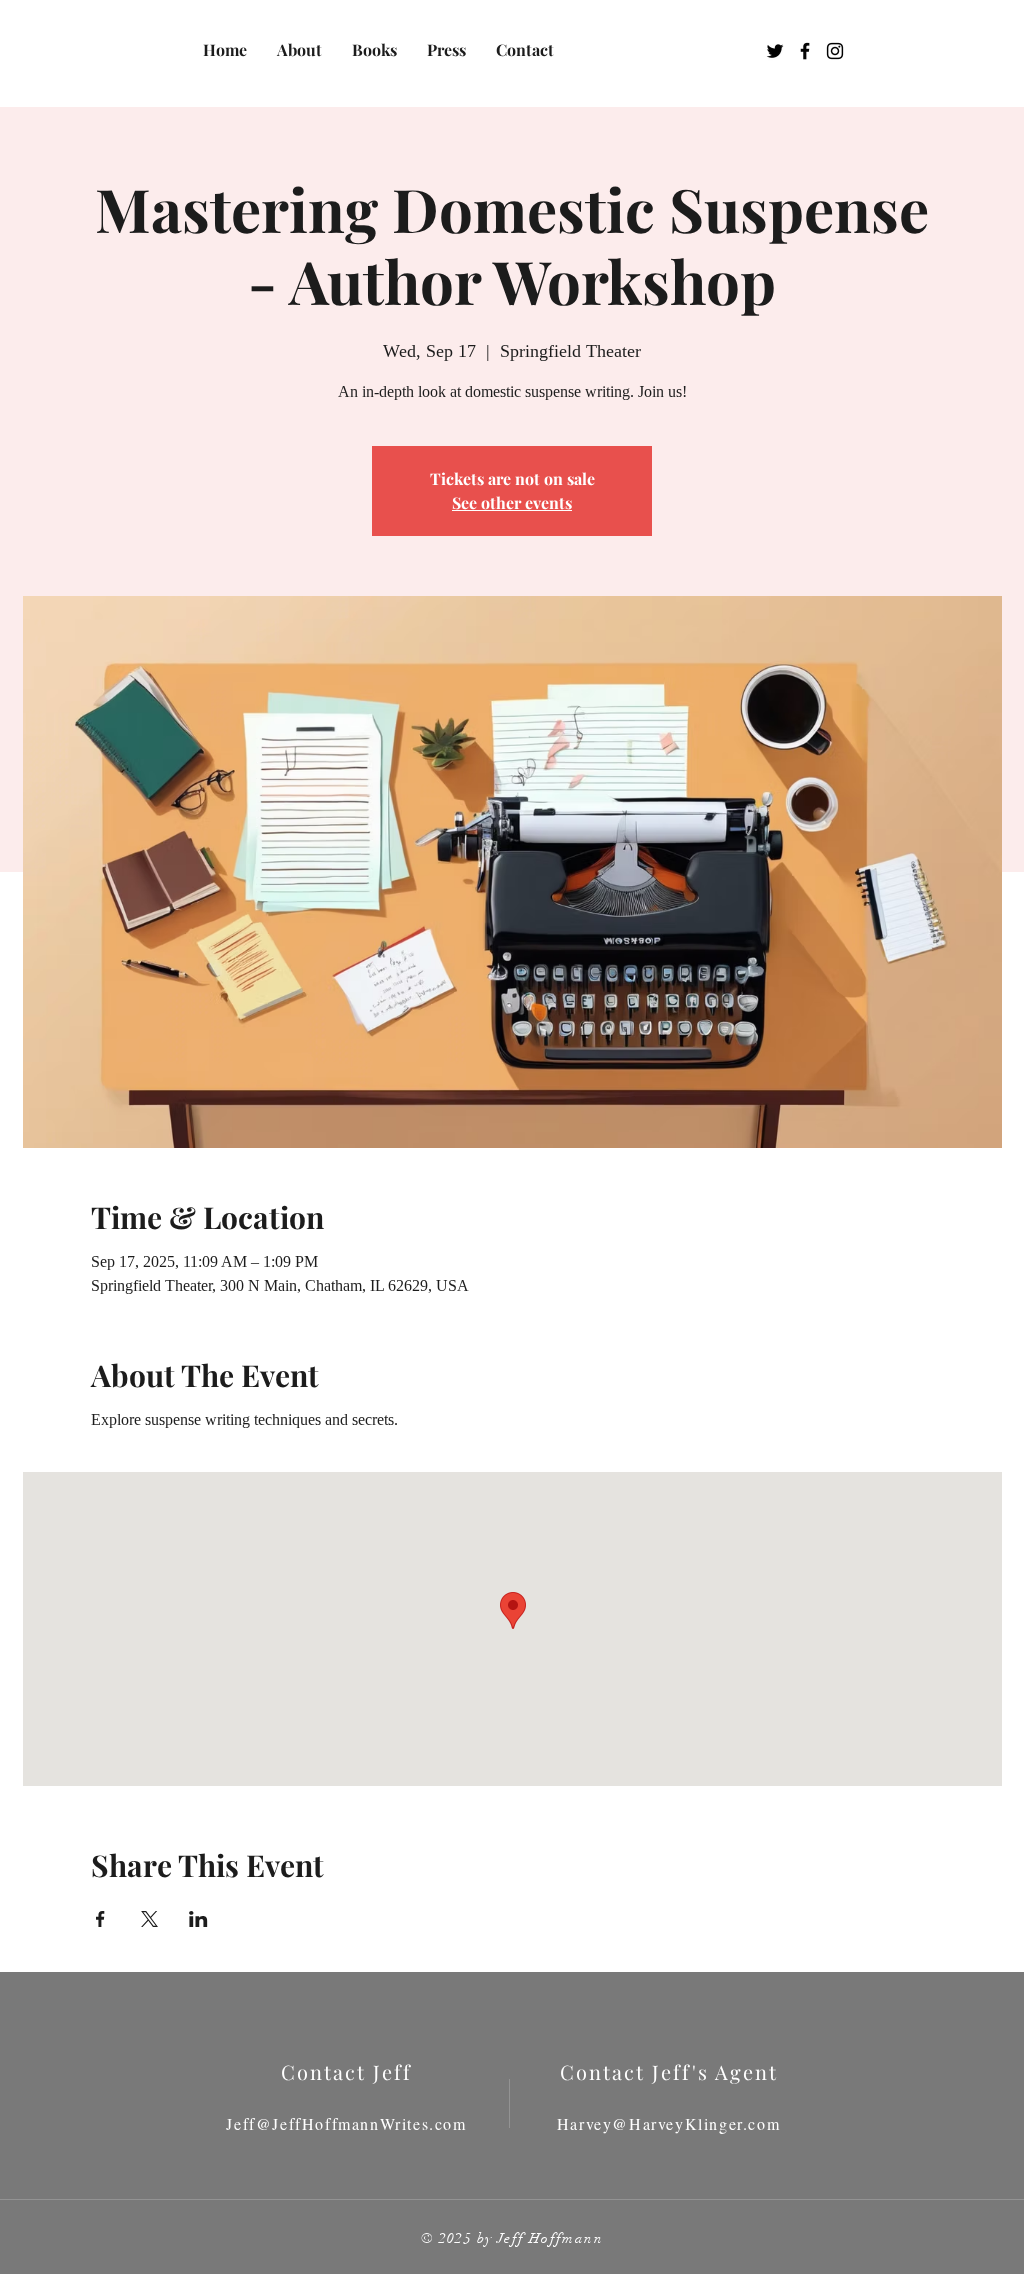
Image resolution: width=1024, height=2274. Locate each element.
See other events (512, 502)
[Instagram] (835, 51)
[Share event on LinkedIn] (198, 1919)
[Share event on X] (149, 1919)
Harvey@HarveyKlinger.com (668, 2123)
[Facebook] (805, 51)
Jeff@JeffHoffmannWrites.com (346, 2123)
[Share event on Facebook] (100, 1919)
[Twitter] (775, 51)
